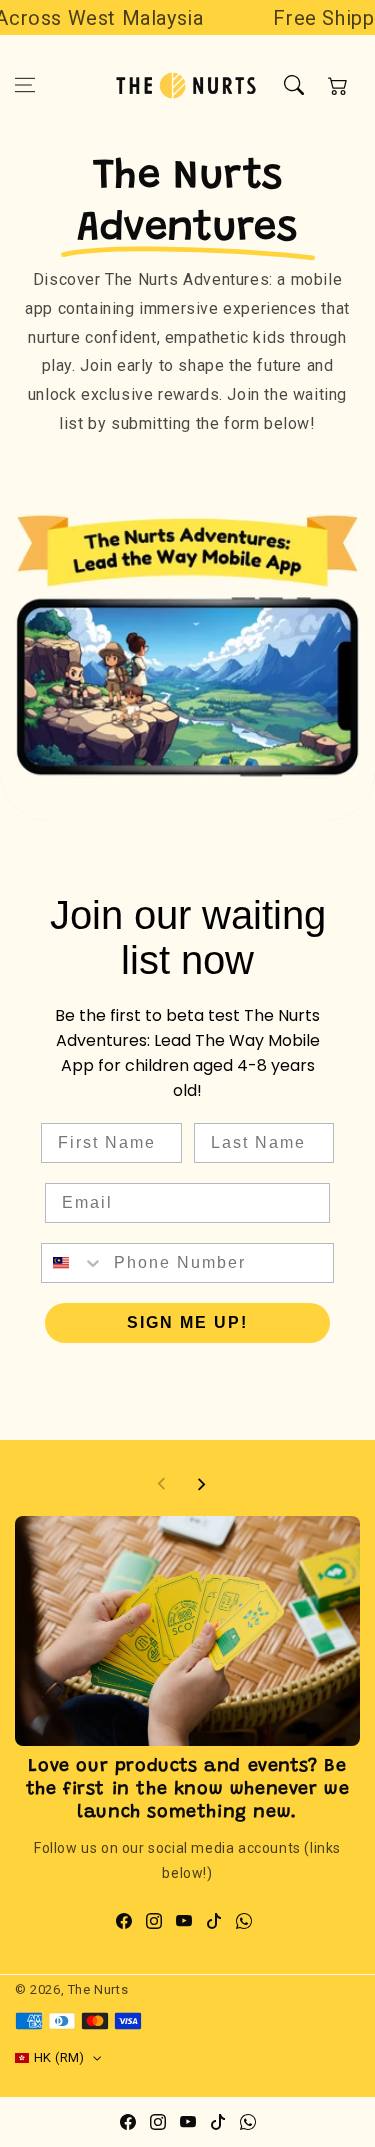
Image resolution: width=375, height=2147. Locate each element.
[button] (25, 85)
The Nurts (98, 1989)
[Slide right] (201, 1484)
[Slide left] (162, 1484)
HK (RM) (59, 2057)
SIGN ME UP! (187, 1322)
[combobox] (73, 1263)
